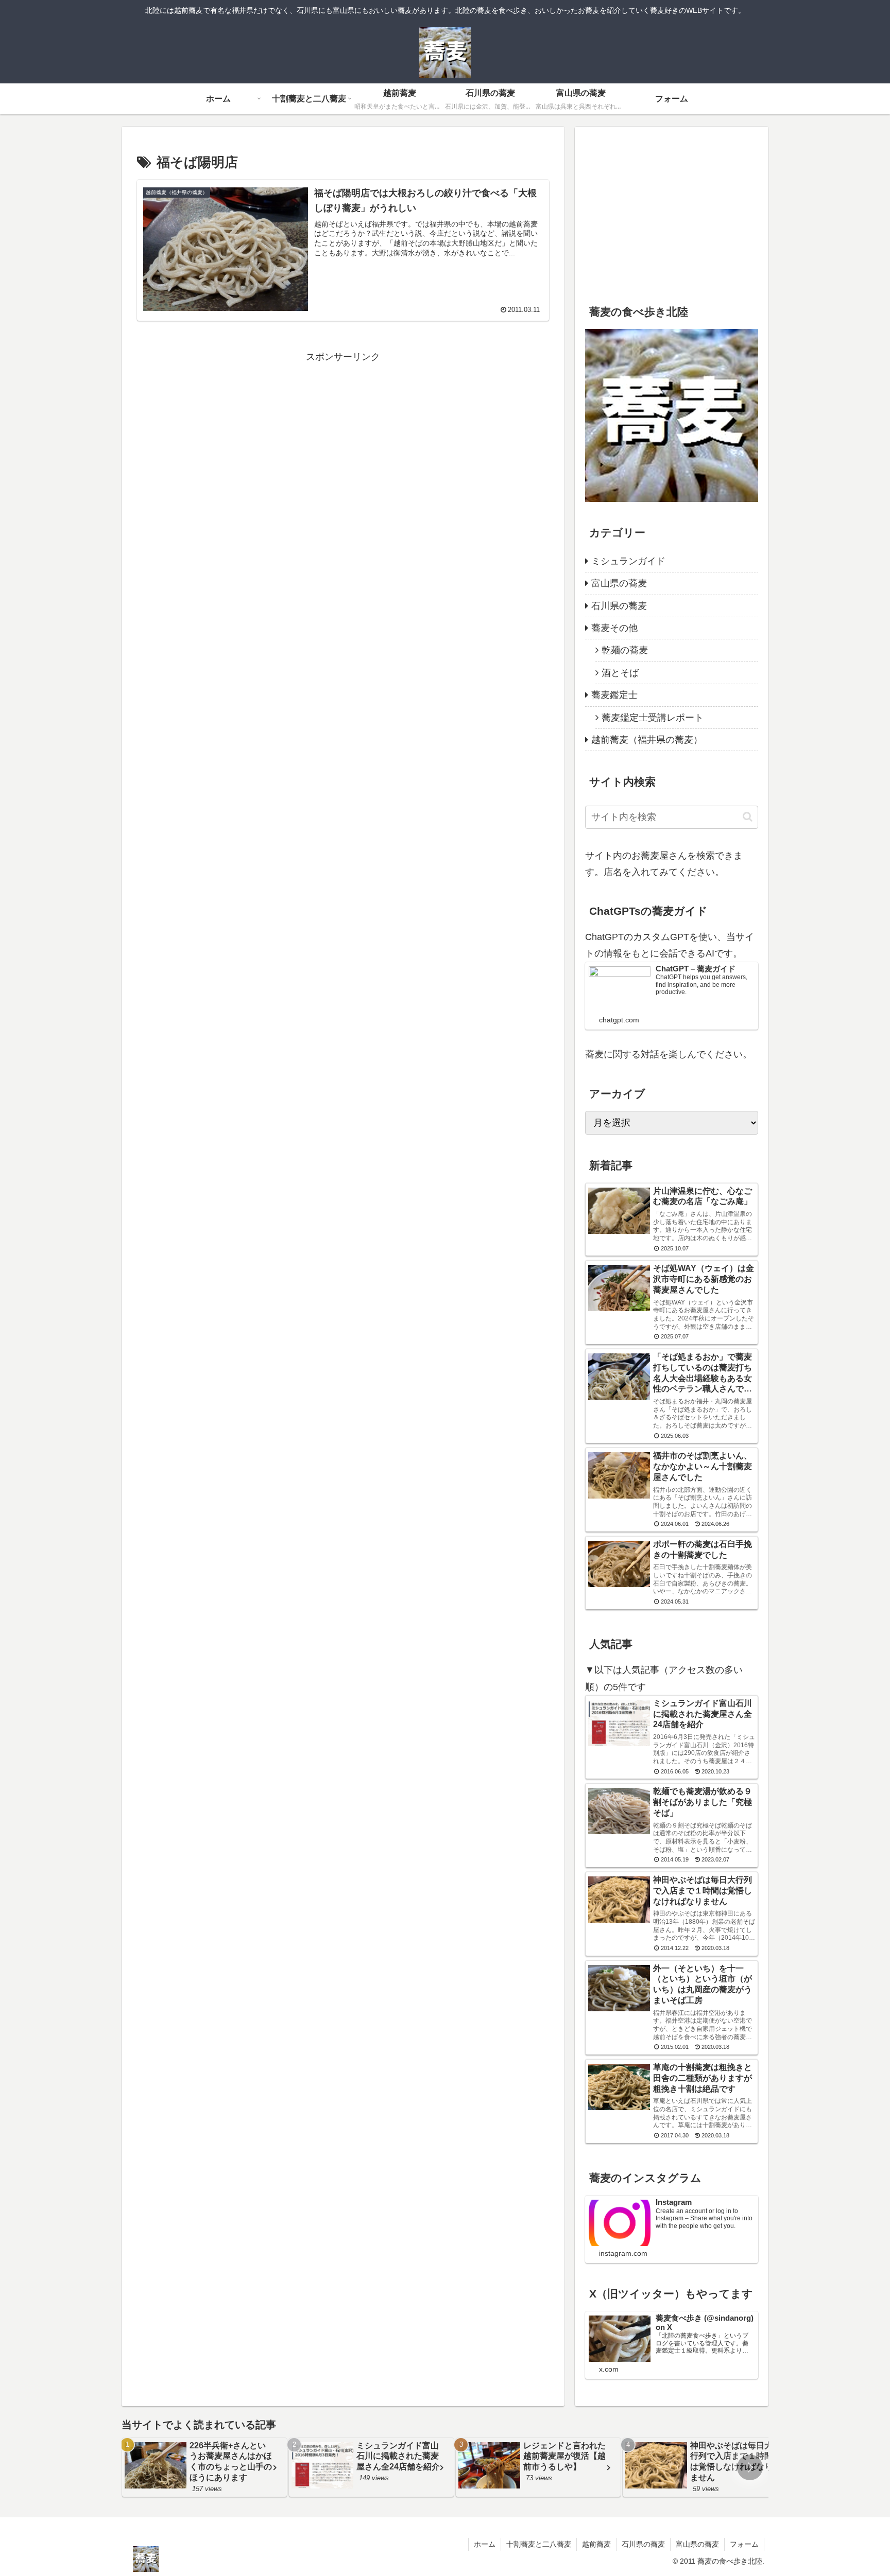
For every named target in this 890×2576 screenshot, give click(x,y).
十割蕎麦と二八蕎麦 (539, 2544)
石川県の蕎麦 (643, 2544)
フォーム (744, 2544)
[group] (204, 2467)
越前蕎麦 (596, 2544)
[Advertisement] (343, 437)
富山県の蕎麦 (697, 2544)
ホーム (485, 2544)
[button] (748, 817)
